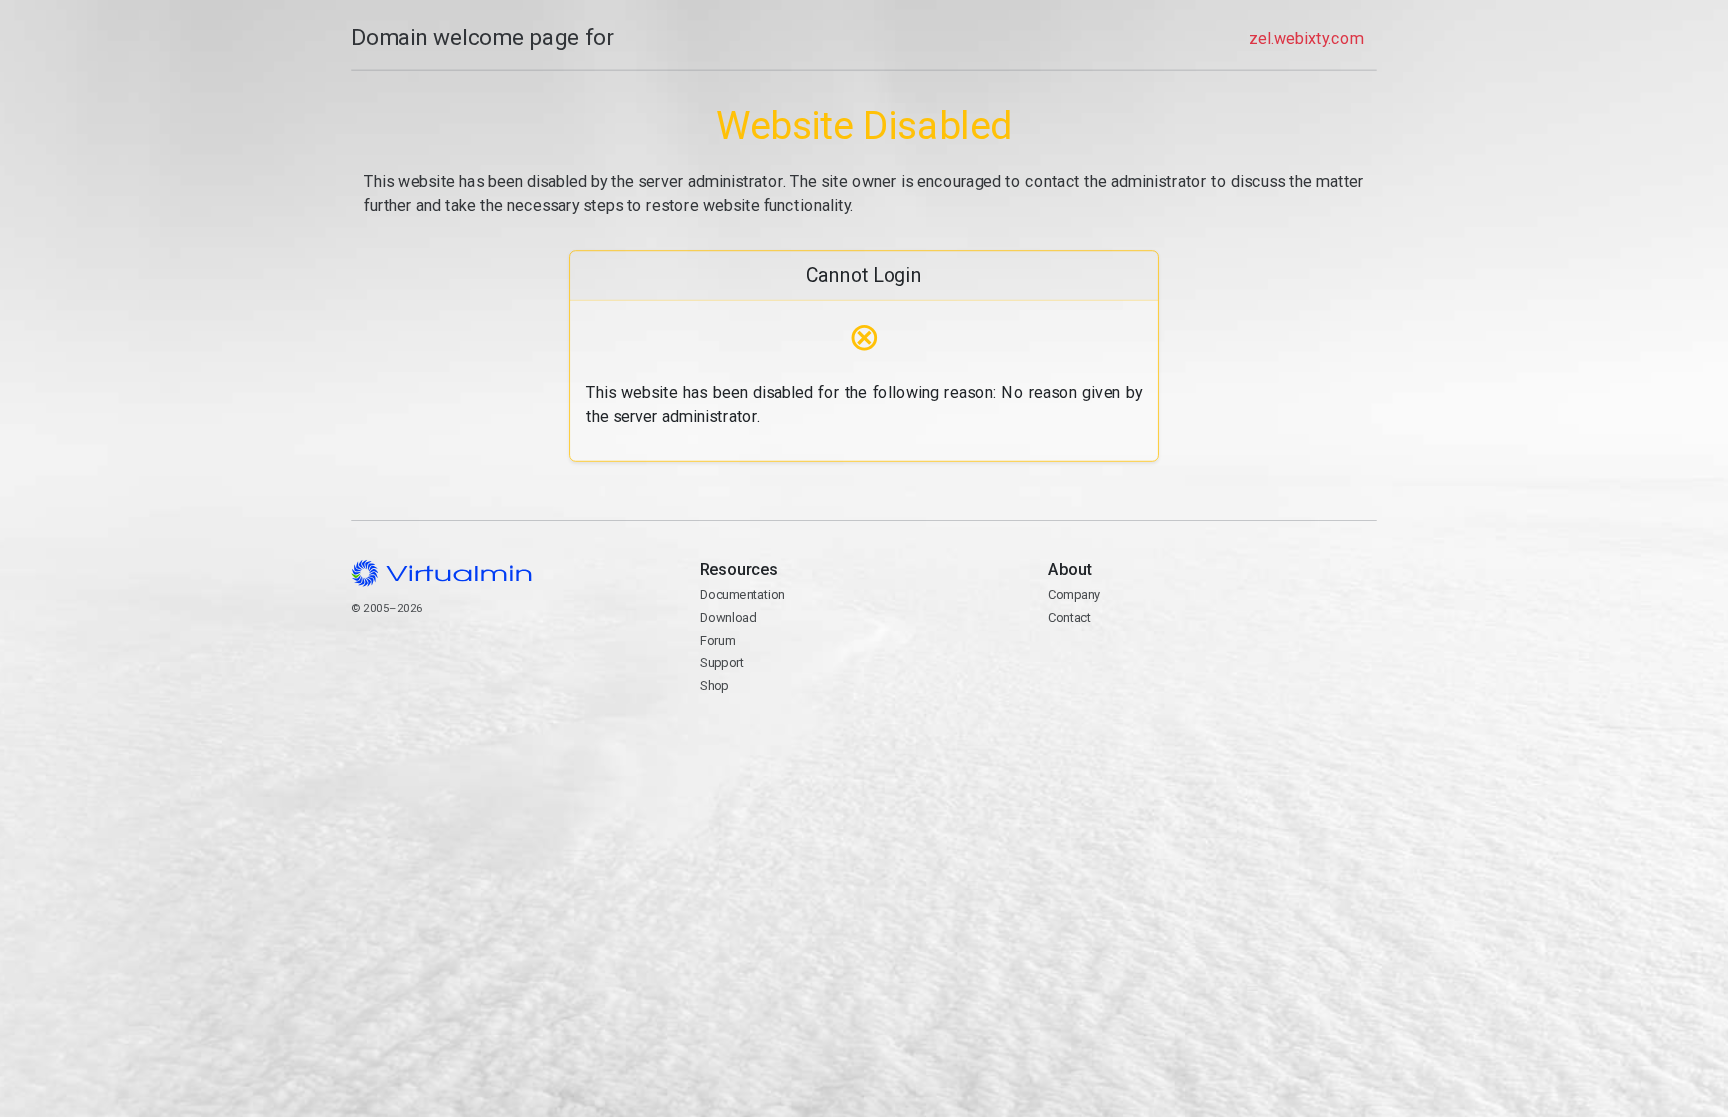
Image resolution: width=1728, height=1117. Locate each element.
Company (1074, 594)
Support (722, 662)
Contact (1125, 664)
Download (728, 617)
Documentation (742, 594)
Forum (718, 640)
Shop (714, 685)
